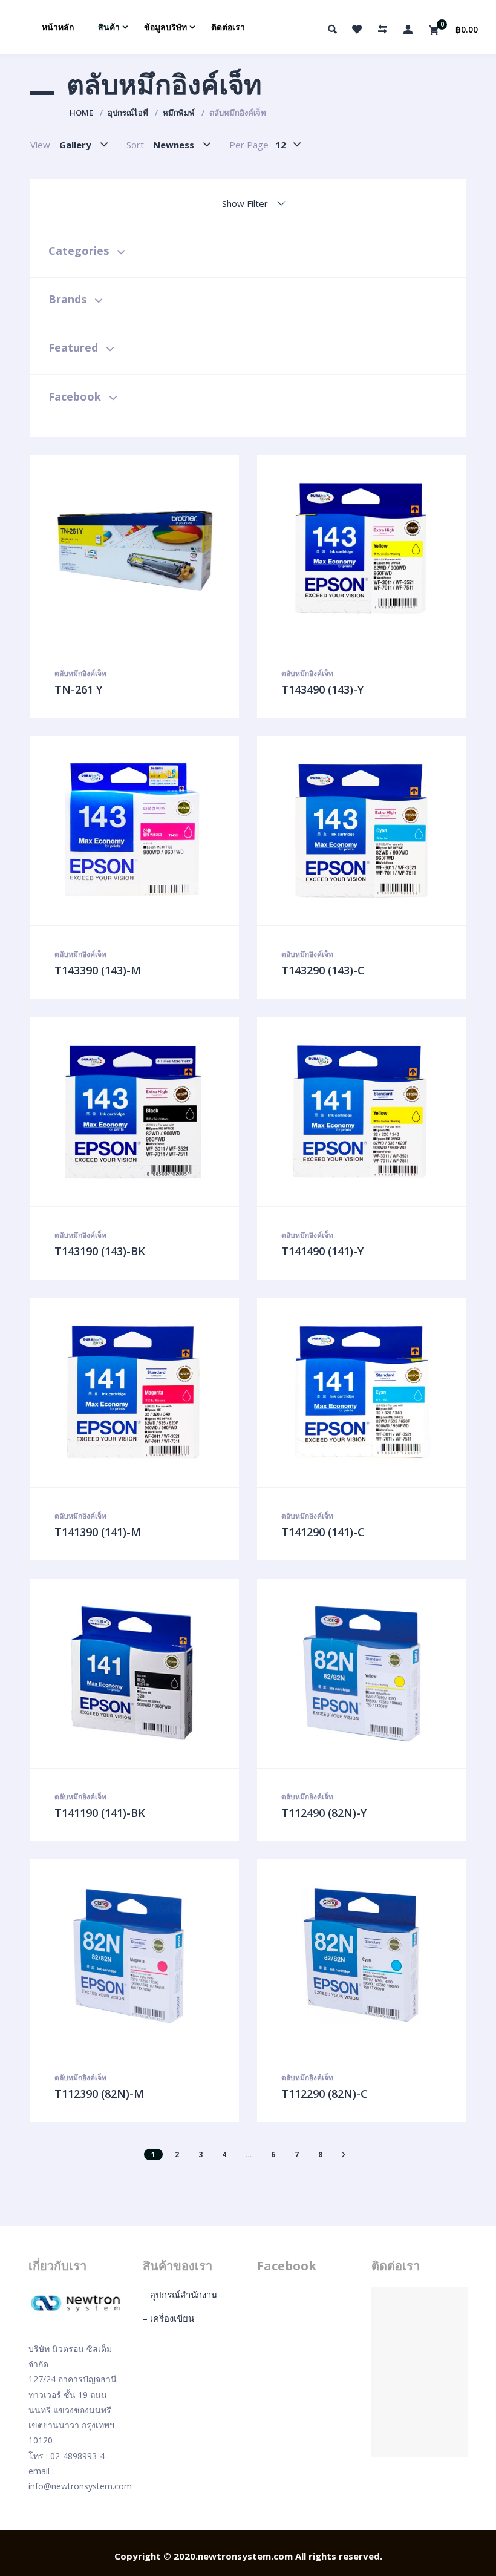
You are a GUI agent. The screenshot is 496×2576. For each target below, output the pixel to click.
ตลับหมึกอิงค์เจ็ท (80, 673)
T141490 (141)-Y (322, 1251)
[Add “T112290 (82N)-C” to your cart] (374, 1954)
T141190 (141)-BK (100, 1813)
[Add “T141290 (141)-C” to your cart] (374, 1393)
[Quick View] (122, 550)
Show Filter (245, 203)
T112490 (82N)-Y (324, 1813)
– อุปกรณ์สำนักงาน (180, 2295)
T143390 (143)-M (98, 970)
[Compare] (173, 550)
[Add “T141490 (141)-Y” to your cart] (374, 1112)
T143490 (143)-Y (322, 689)
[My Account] (408, 29)
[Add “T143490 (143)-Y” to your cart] (374, 550)
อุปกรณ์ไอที (128, 113)
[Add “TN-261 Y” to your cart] (148, 550)
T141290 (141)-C (323, 1532)
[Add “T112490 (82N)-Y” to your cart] (374, 1674)
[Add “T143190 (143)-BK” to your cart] (148, 1112)
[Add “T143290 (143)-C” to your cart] (374, 831)
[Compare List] (382, 29)
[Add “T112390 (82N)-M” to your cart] (148, 1954)
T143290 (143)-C (323, 970)
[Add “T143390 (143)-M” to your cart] (148, 831)
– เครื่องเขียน (168, 2318)
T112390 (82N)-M (99, 2094)
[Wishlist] (357, 29)
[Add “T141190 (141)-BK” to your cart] (148, 1674)
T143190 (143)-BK (100, 1251)
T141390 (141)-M (98, 1532)
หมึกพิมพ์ (179, 113)
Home (81, 113)
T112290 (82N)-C (325, 2094)
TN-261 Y (78, 689)
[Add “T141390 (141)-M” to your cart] (148, 1393)
